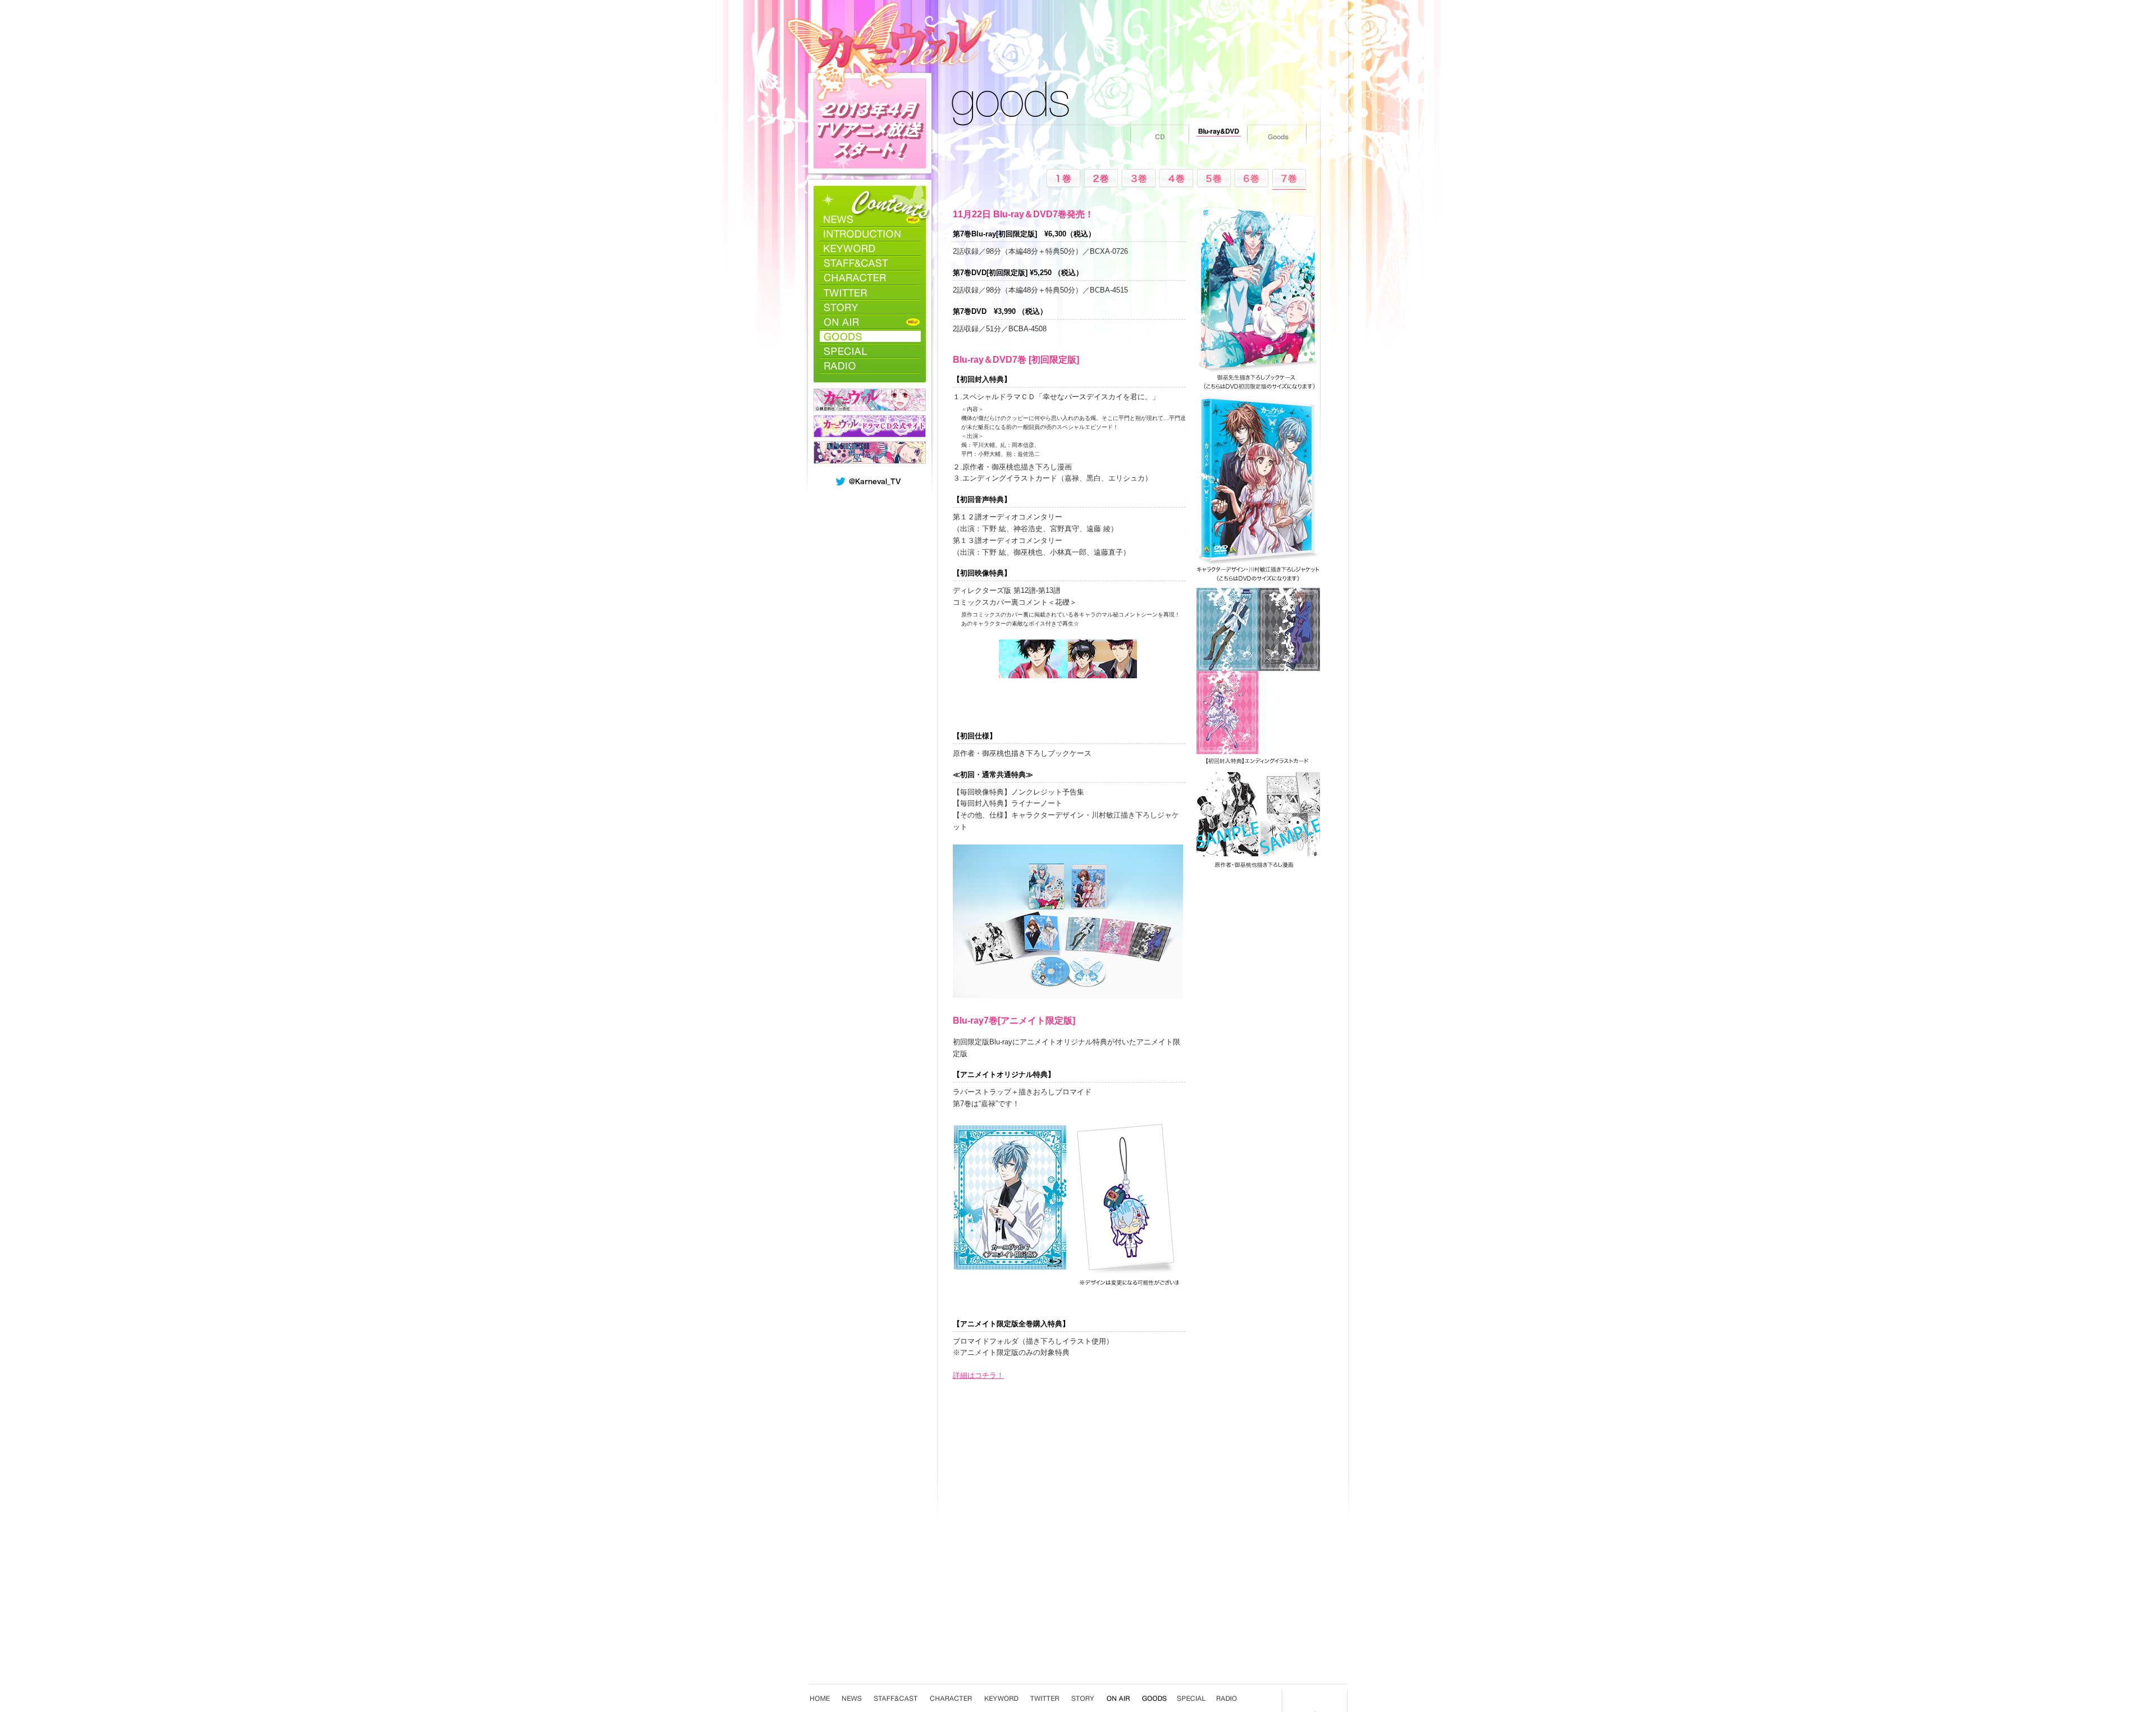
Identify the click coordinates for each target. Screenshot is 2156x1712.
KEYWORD (870, 249)
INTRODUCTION (870, 234)
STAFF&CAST (870, 263)
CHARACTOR (870, 278)
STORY (870, 307)
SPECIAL (870, 351)
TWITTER (870, 293)
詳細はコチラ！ (978, 1375)
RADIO (870, 366)
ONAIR (870, 322)
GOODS (870, 336)
